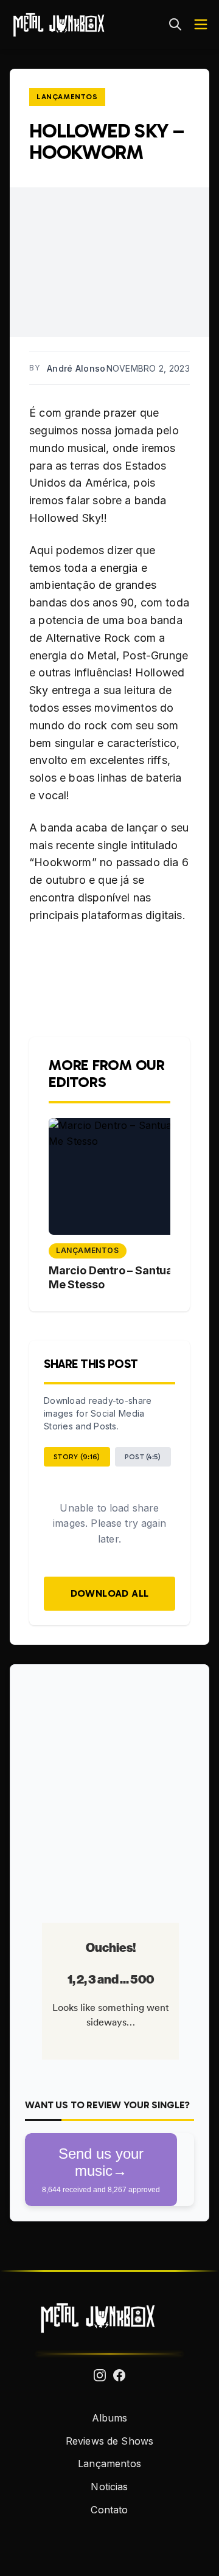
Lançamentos (67, 97)
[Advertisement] (109, 1789)
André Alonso (76, 368)
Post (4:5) (143, 1457)
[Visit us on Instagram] (100, 2375)
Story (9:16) (77, 1457)
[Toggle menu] (201, 24)
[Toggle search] (175, 24)
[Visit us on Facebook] (119, 2375)
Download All (110, 1593)
